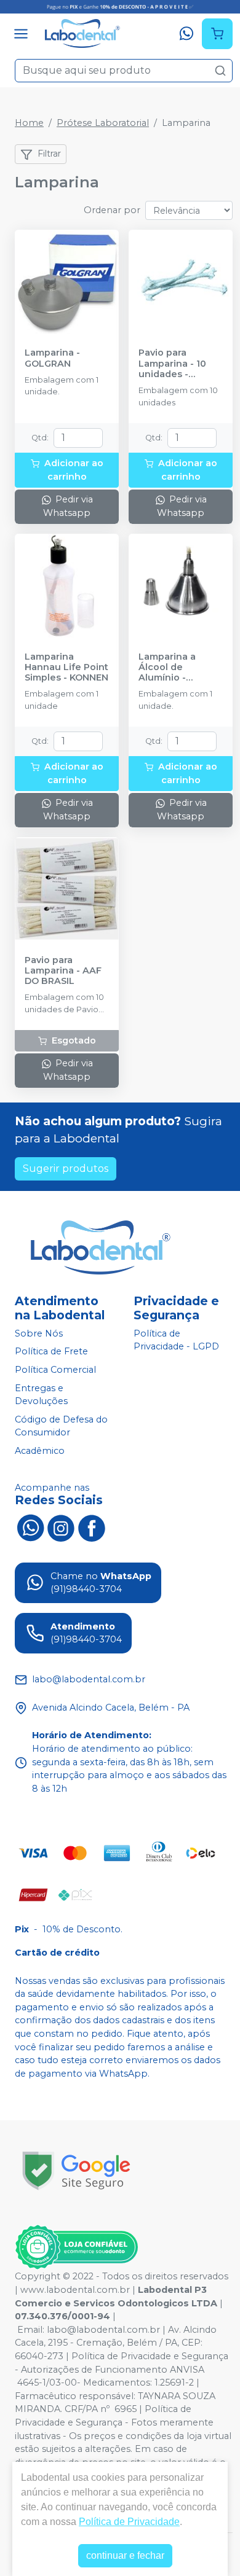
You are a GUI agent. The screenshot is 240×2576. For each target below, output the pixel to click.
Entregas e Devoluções (41, 1395)
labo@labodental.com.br (103, 2330)
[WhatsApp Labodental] (30, 1527)
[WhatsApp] (186, 34)
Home (29, 123)
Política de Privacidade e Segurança (150, 2356)
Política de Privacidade (129, 2522)
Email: (32, 2330)
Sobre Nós (39, 1333)
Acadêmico (40, 1451)
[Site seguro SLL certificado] (76, 2171)
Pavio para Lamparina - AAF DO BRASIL (63, 971)
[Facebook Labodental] (92, 1527)
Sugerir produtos (66, 1169)
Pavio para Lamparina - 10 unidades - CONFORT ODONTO (172, 364)
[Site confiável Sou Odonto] (76, 2247)
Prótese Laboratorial (103, 123)
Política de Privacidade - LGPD (176, 1340)
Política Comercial (55, 1370)
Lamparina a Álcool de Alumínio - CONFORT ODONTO (167, 668)
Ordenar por (112, 210)
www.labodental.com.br (75, 2290)
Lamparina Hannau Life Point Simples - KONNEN (66, 668)
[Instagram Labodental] (61, 1527)
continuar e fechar (125, 2555)
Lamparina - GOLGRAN (52, 358)
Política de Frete (51, 1352)
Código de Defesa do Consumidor (61, 1426)
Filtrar (49, 154)
